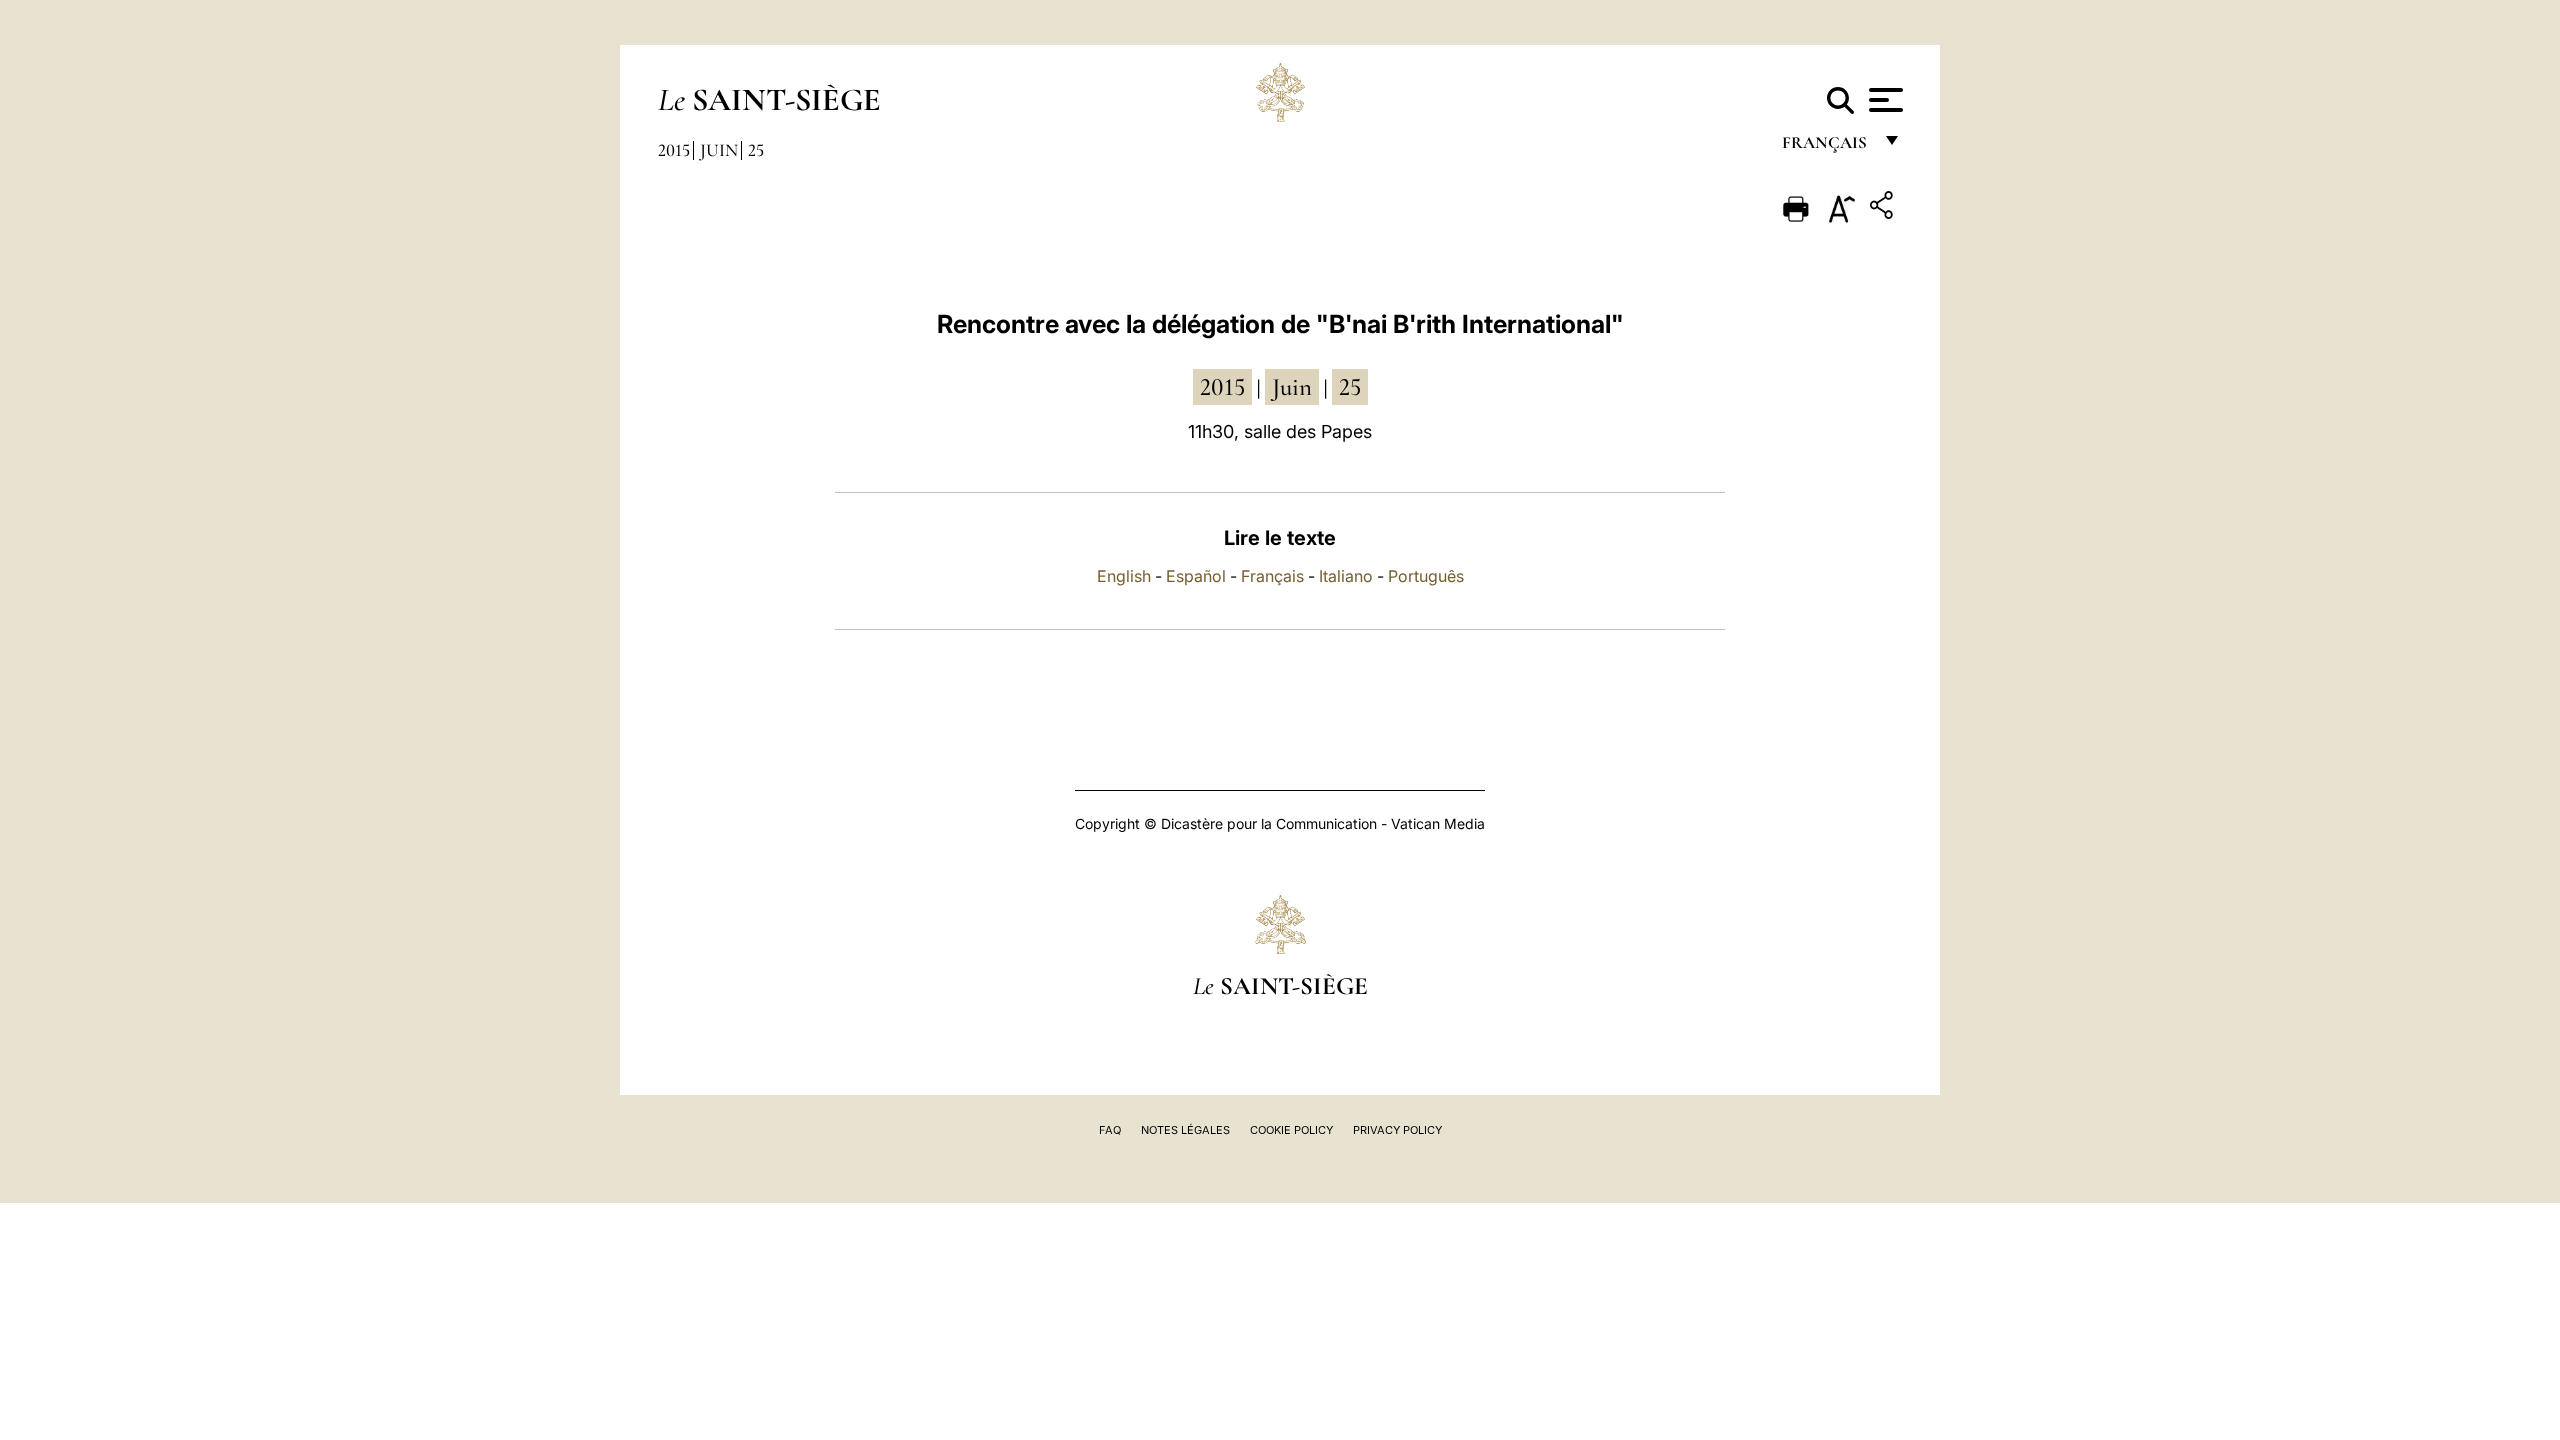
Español (1196, 576)
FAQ (1110, 1130)
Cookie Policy (1291, 1130)
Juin (719, 150)
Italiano (1346, 576)
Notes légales (1185, 1130)
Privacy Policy (1397, 1130)
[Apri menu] (1883, 100)
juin (1292, 387)
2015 (674, 150)
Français (1272, 576)
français (1826, 147)
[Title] (1884, 208)
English (1124, 576)
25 (756, 150)
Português (1426, 576)
